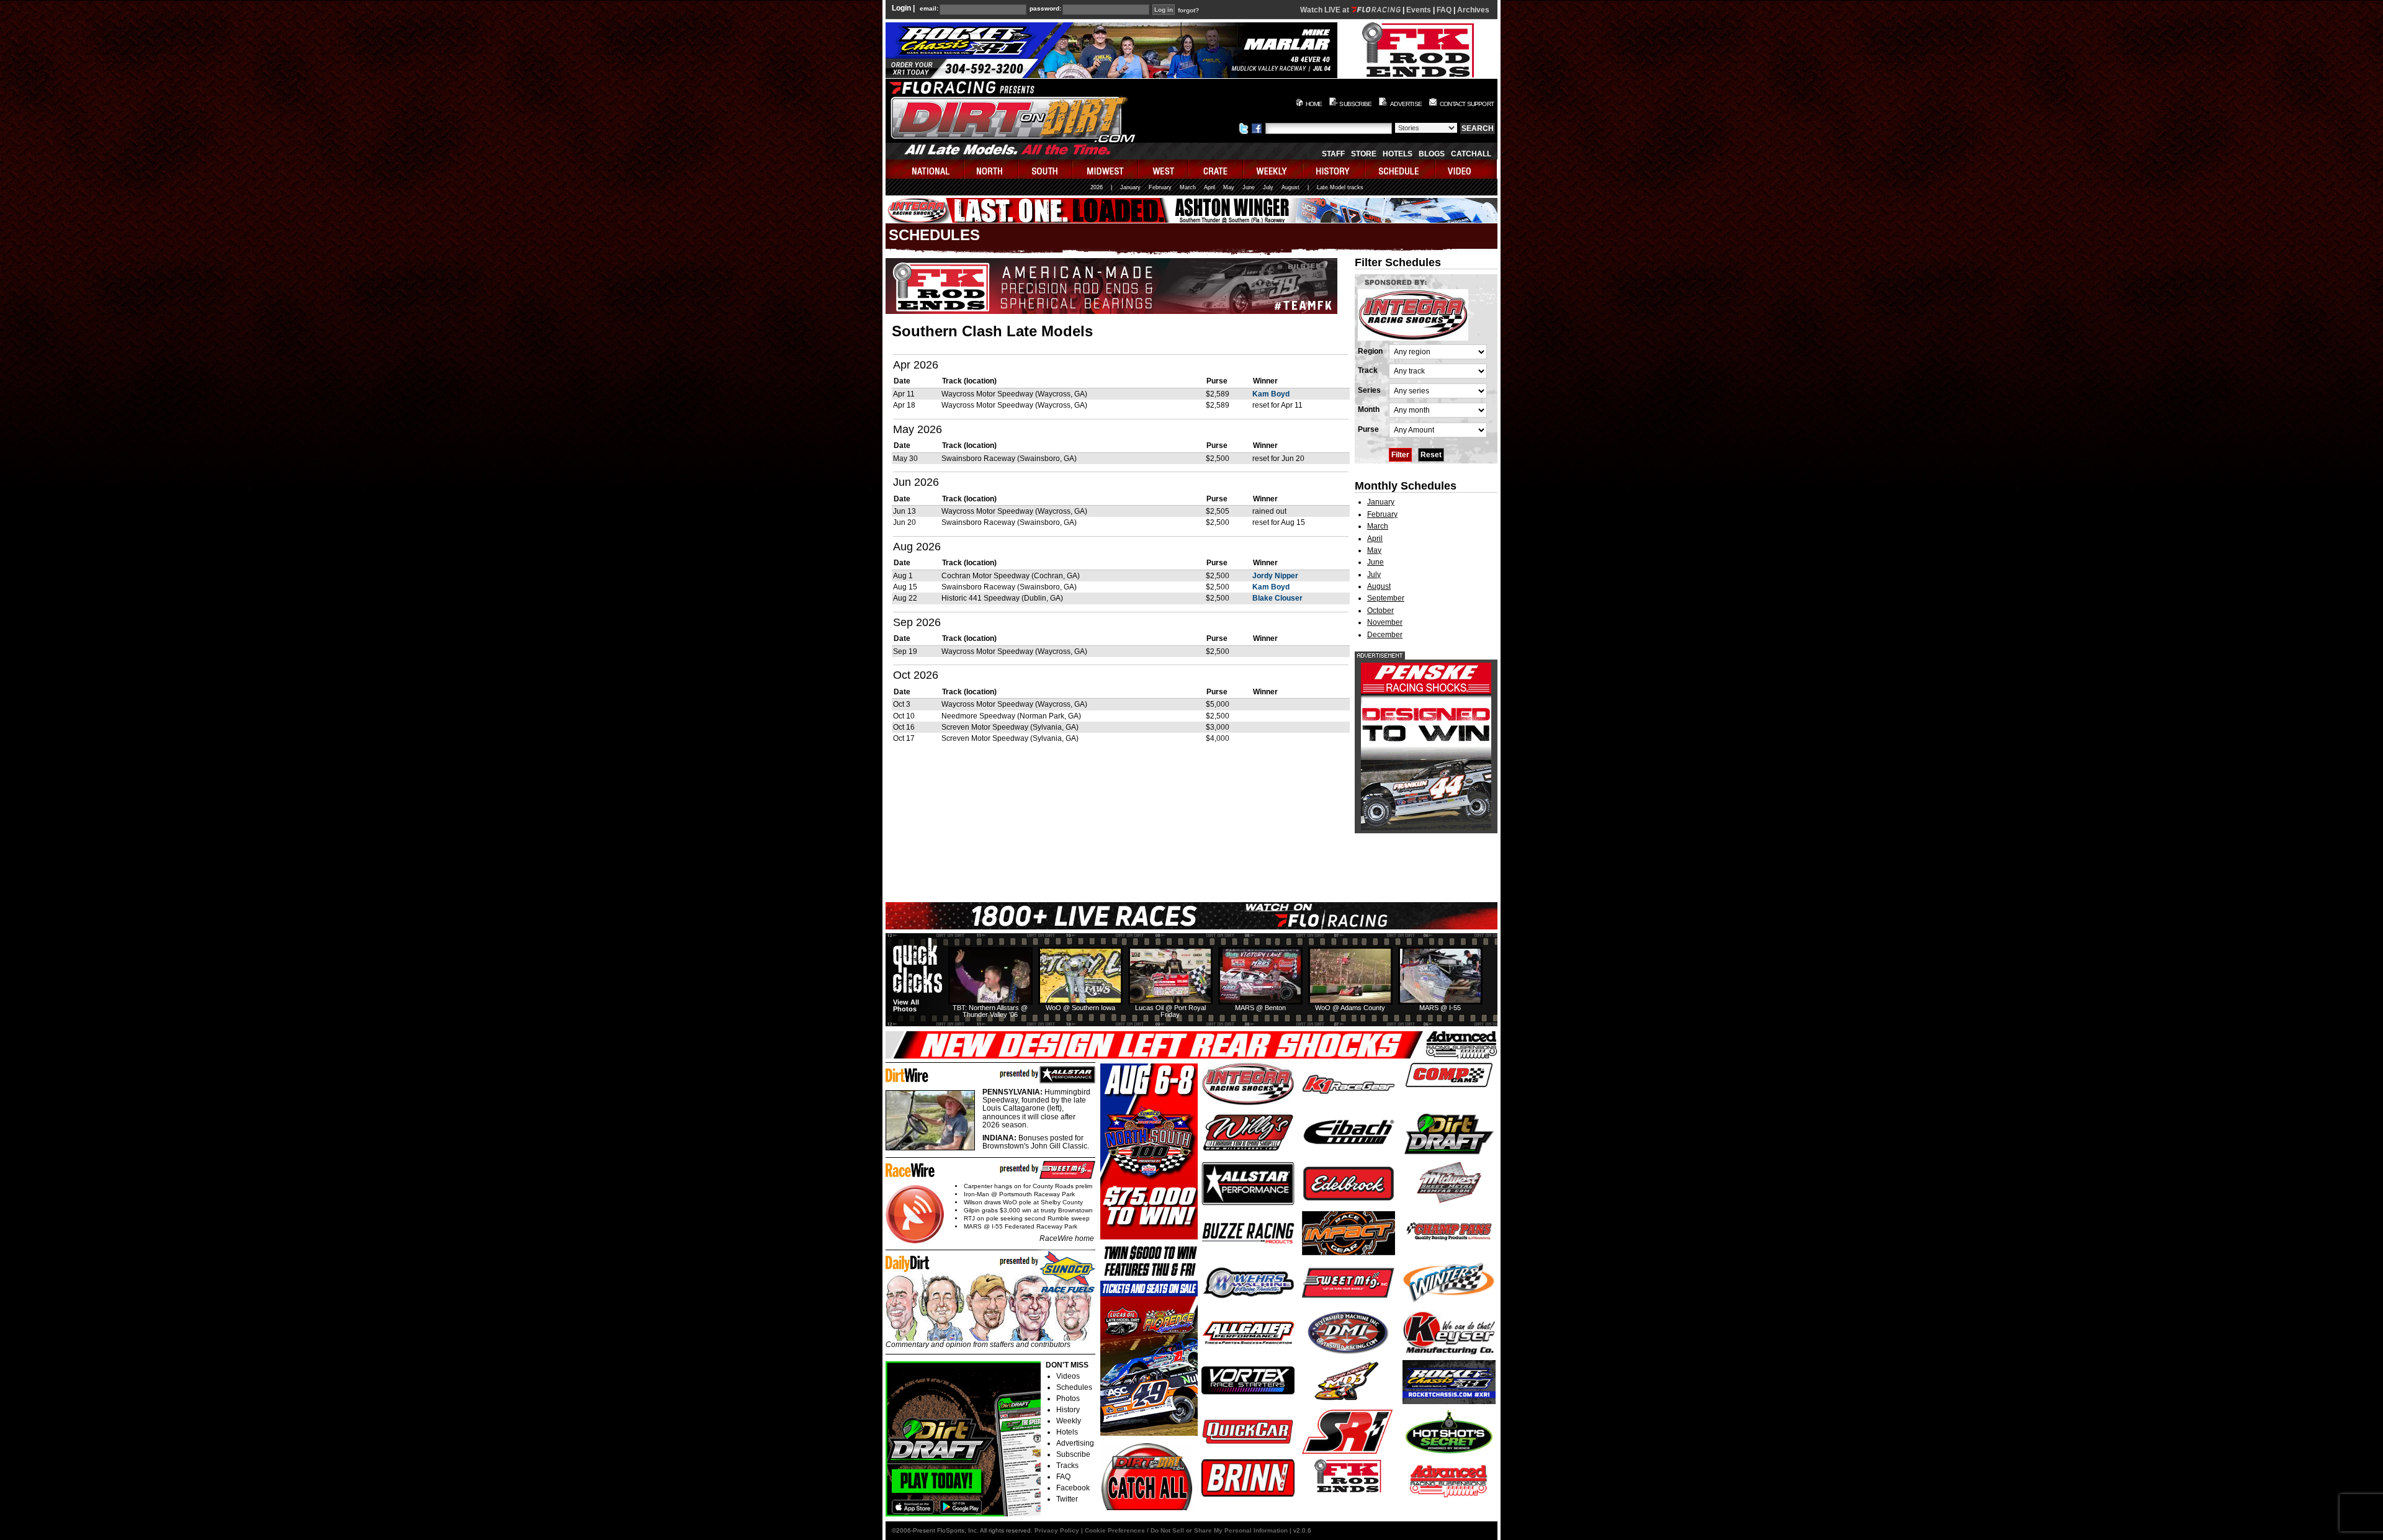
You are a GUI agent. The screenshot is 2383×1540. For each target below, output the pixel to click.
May (1229, 187)
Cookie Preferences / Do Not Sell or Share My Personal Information (1186, 1530)
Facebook (1073, 1488)
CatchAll (1471, 154)
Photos (1068, 1399)
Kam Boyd (1271, 394)
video (1466, 169)
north (991, 169)
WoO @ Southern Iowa (1080, 1008)
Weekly (1069, 1421)
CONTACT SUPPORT (1467, 104)
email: (929, 9)
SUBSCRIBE (1355, 104)
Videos (1068, 1376)
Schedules (1074, 1387)
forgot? (1188, 11)
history (1334, 169)
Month (1369, 410)
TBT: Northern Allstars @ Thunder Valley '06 (990, 1011)
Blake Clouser (1277, 598)
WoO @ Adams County (1350, 1008)
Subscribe (1073, 1454)
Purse (1368, 429)
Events (1419, 10)
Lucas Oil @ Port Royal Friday (1170, 1011)
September (1386, 598)
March (1188, 187)
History (1068, 1410)
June (1249, 187)
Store (1364, 154)
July (1268, 187)
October (1380, 611)
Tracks (1067, 1466)
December (1385, 635)
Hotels (1398, 154)
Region (1370, 351)
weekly (1273, 169)
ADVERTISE (1406, 104)
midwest (1106, 169)
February (1160, 187)
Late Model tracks (1340, 187)
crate (1216, 169)
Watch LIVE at (1326, 10)
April (1209, 187)
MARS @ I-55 (1440, 1008)
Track (1368, 370)
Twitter (1067, 1499)
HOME (1314, 104)
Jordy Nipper (1275, 576)
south (1046, 169)
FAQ (1444, 10)
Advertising (1075, 1443)
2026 (1097, 187)
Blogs (1432, 154)
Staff (1333, 154)
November (1385, 622)
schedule (1400, 169)
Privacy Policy (1057, 1530)
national (925, 169)
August (1290, 187)
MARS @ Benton (1260, 1008)
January (1130, 187)
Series (1369, 390)
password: (1045, 9)
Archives (1473, 10)
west (1164, 169)
